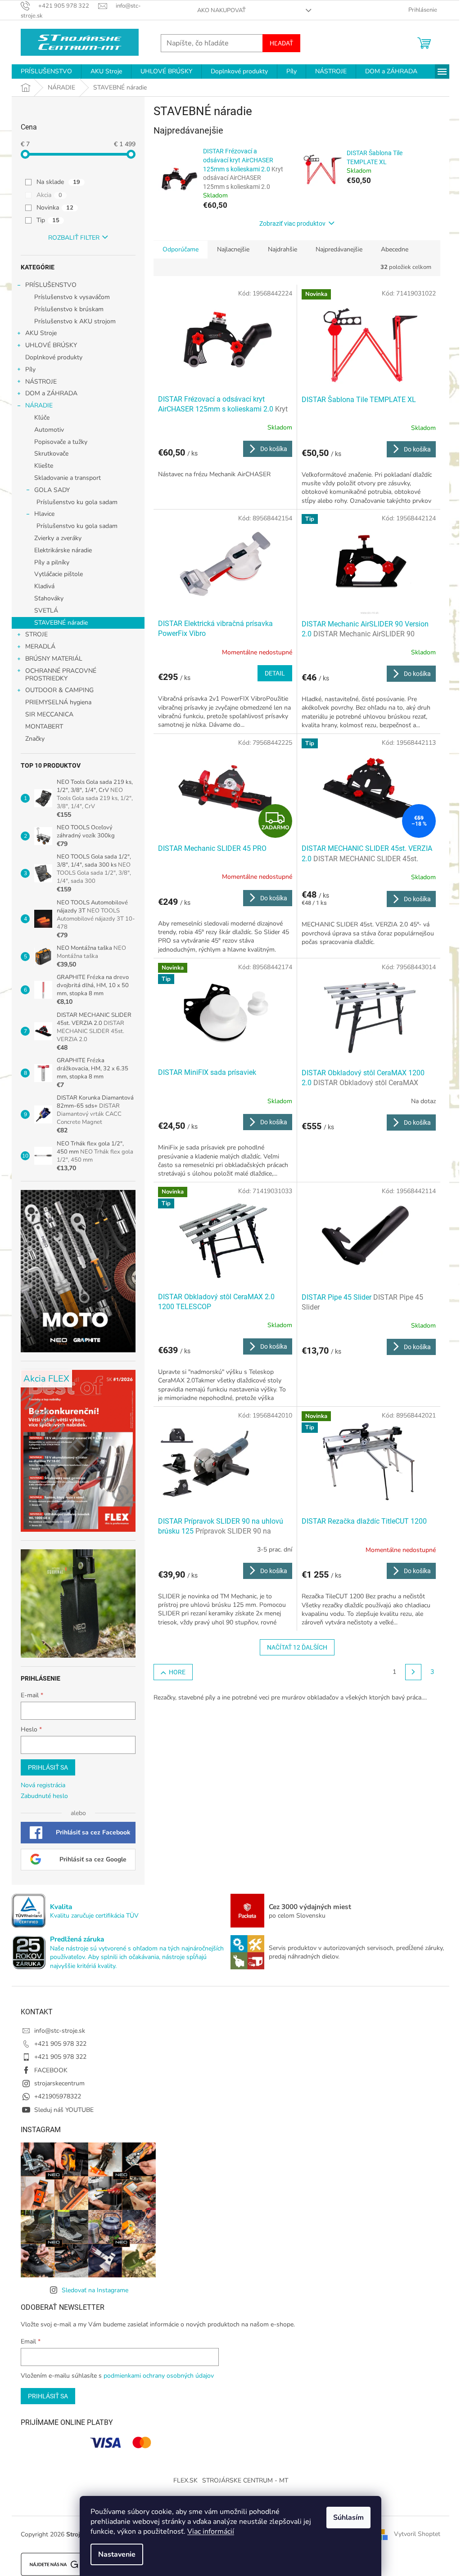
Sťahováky (49, 598)
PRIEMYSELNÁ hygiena (58, 702)
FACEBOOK (51, 2070)
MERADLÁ (40, 646)
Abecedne (395, 249)
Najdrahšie (282, 249)
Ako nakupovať (221, 10)
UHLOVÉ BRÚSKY (51, 345)
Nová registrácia (43, 1785)
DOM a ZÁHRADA (51, 393)
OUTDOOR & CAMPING (59, 690)
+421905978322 (58, 2096)
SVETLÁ (46, 610)
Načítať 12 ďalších (297, 1647)
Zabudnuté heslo (44, 1796)
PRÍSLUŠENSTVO (51, 285)
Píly (30, 369)
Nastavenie (117, 2554)
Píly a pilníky (52, 562)
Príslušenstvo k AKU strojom (75, 321)
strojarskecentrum (59, 2083)
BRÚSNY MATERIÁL (54, 659)
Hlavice (44, 514)
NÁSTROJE (41, 382)
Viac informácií (211, 2531)
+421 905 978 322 (60, 2044)
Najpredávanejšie (339, 249)
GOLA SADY (52, 490)
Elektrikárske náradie (63, 550)
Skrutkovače (51, 454)
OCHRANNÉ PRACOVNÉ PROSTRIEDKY (61, 675)
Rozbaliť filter (74, 238)
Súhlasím (348, 2518)
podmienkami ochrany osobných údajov (159, 2376)
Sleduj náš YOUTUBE (64, 2110)
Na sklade (58, 182)
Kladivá (44, 586)
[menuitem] (46, 72)
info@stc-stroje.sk (60, 2031)
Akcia (49, 195)
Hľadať (281, 43)
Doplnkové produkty (54, 357)
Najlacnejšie (233, 249)
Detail (275, 673)
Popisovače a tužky (61, 442)
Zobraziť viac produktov (292, 224)
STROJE (36, 634)
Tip (48, 220)
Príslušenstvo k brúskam (69, 309)
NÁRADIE (39, 405)
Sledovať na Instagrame (95, 2290)
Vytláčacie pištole (59, 574)
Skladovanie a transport (68, 478)
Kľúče (42, 418)
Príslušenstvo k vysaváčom (72, 297)
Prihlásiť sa (48, 1767)
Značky (35, 739)
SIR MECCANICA (49, 714)
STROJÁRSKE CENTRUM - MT (245, 2480)
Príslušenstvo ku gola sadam (77, 502)
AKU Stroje (41, 333)
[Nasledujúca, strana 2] (413, 1672)
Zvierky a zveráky (58, 538)
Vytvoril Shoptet (417, 2534)
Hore (177, 1672)
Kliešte (44, 466)
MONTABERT (44, 727)
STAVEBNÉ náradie (61, 623)
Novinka (55, 208)
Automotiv (49, 430)
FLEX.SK (185, 2480)
